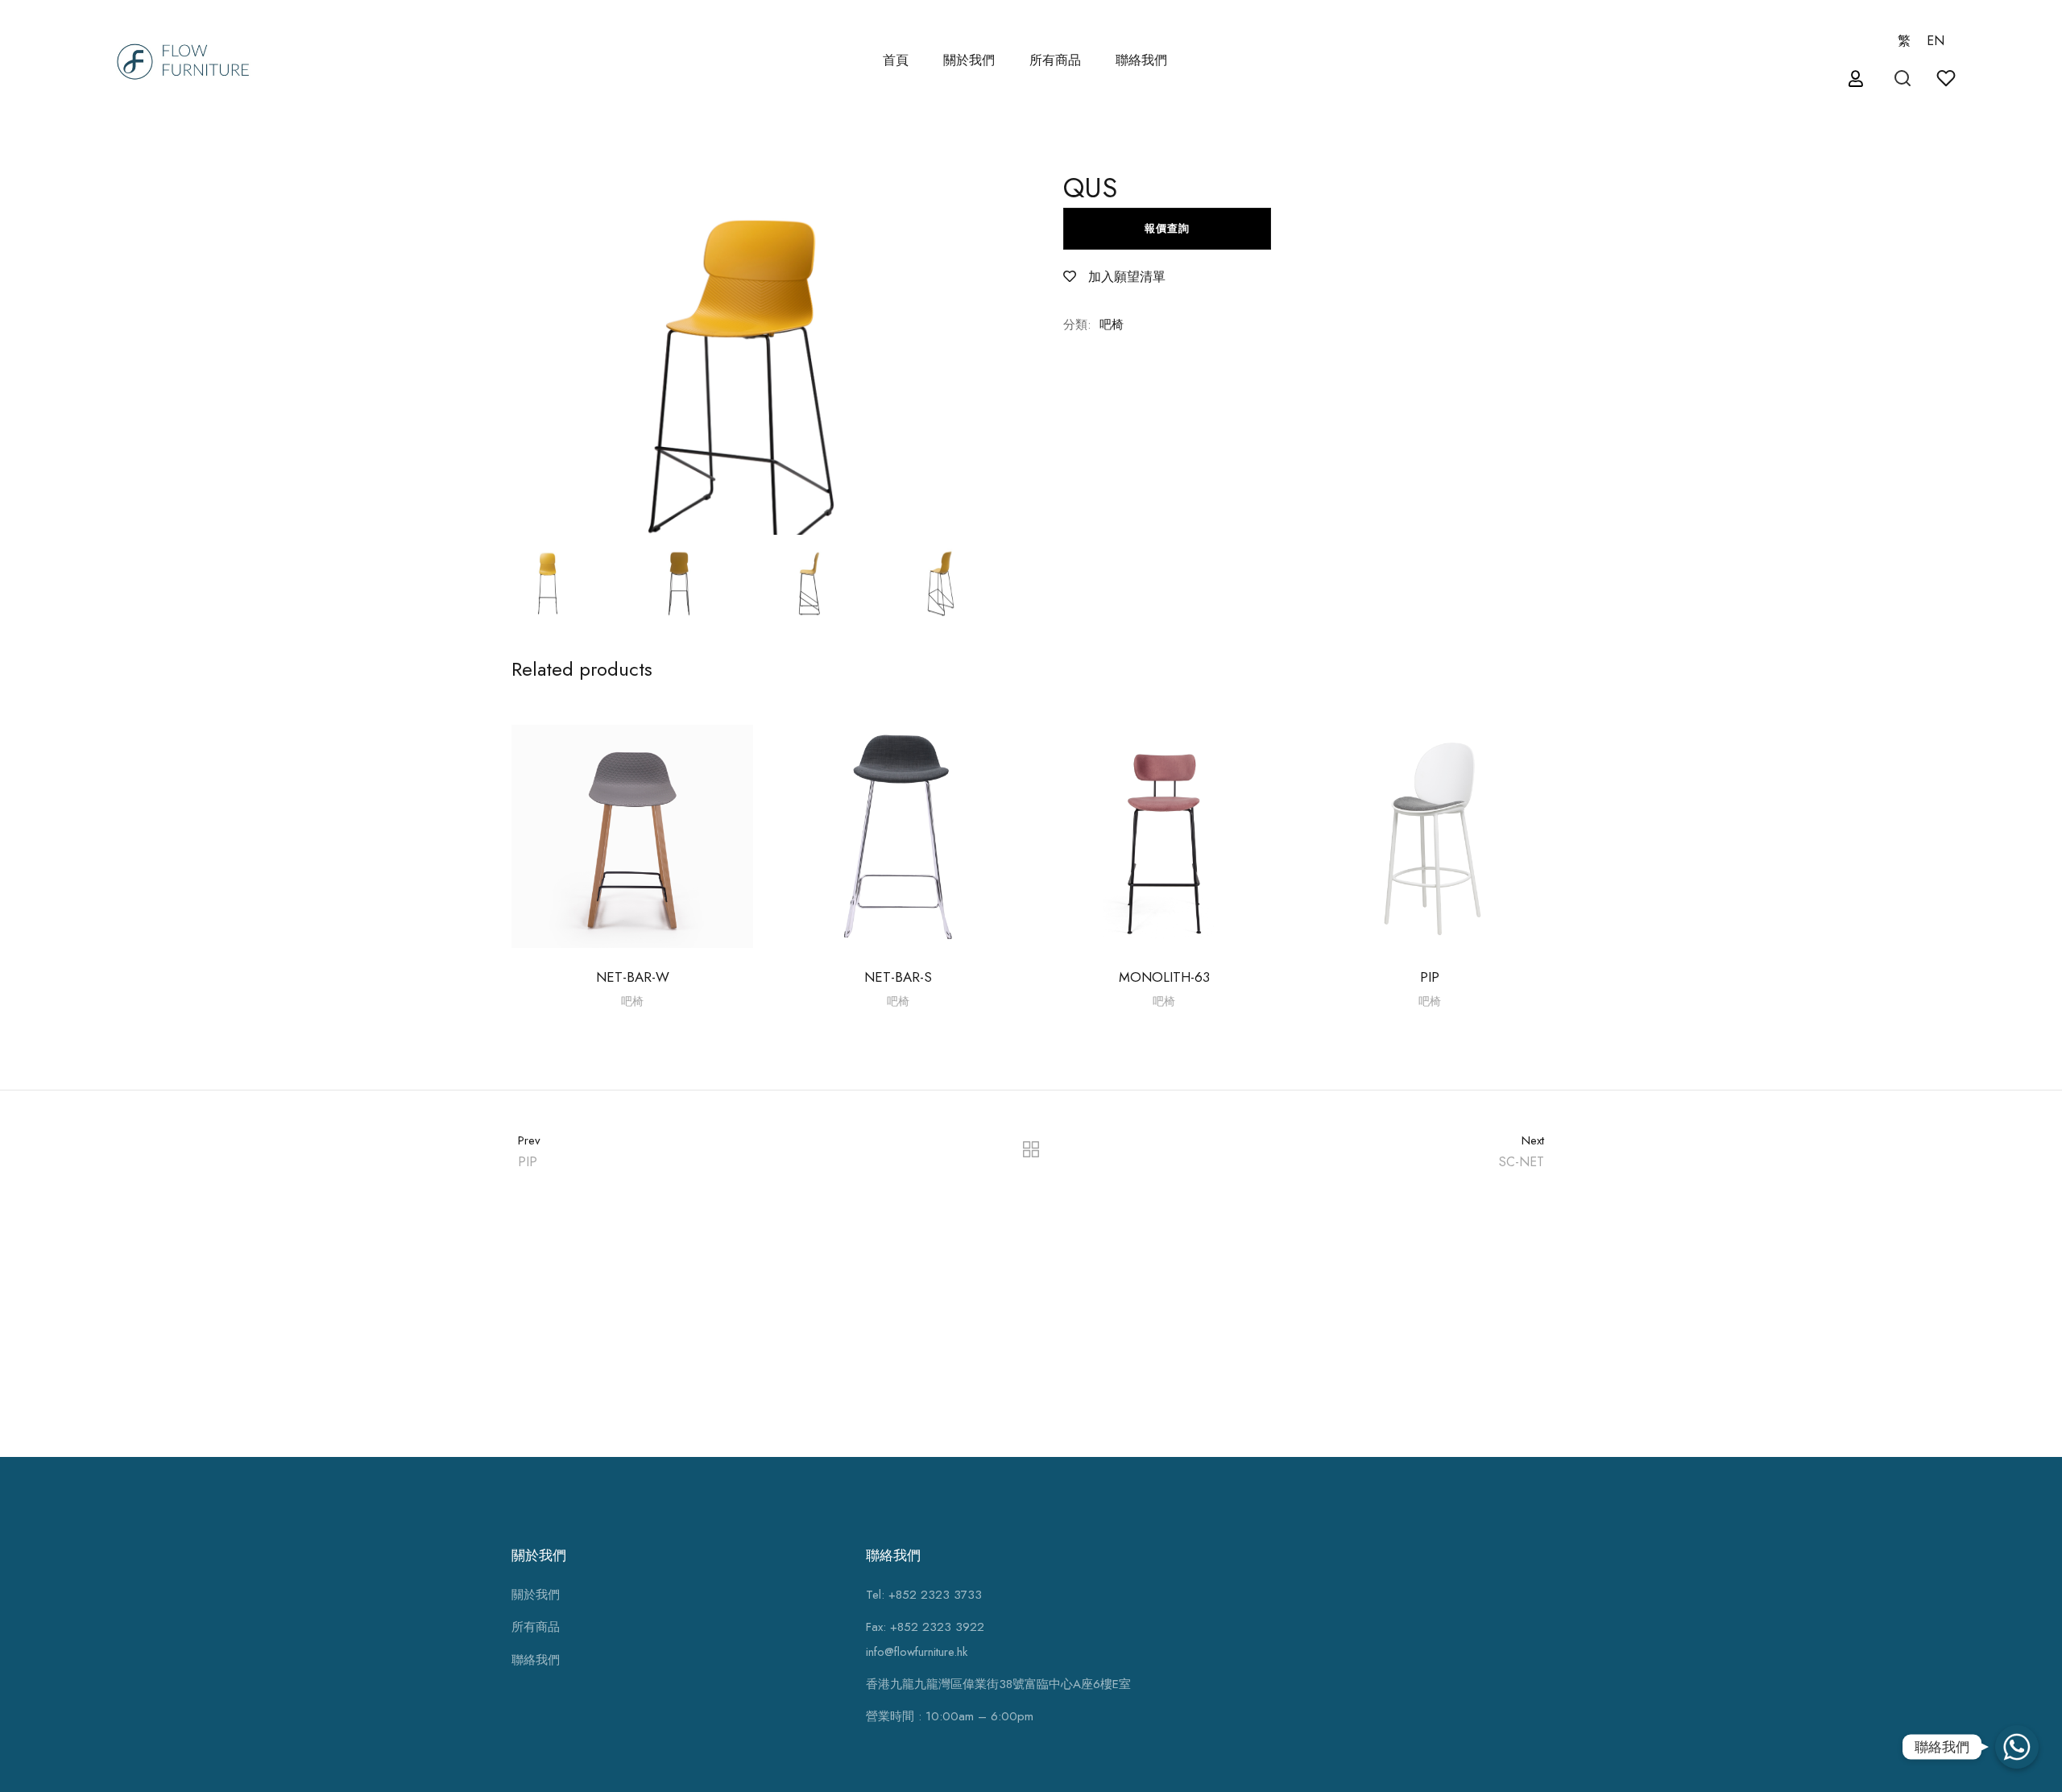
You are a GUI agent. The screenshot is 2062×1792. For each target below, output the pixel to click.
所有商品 (536, 1627)
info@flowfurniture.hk (917, 1652)
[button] (1858, 79)
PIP (1430, 977)
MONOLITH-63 (1164, 977)
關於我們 (969, 60)
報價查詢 (1167, 228)
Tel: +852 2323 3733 (924, 1595)
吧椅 (1112, 325)
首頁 (896, 60)
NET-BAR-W (633, 977)
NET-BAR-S (898, 977)
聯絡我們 (1141, 60)
